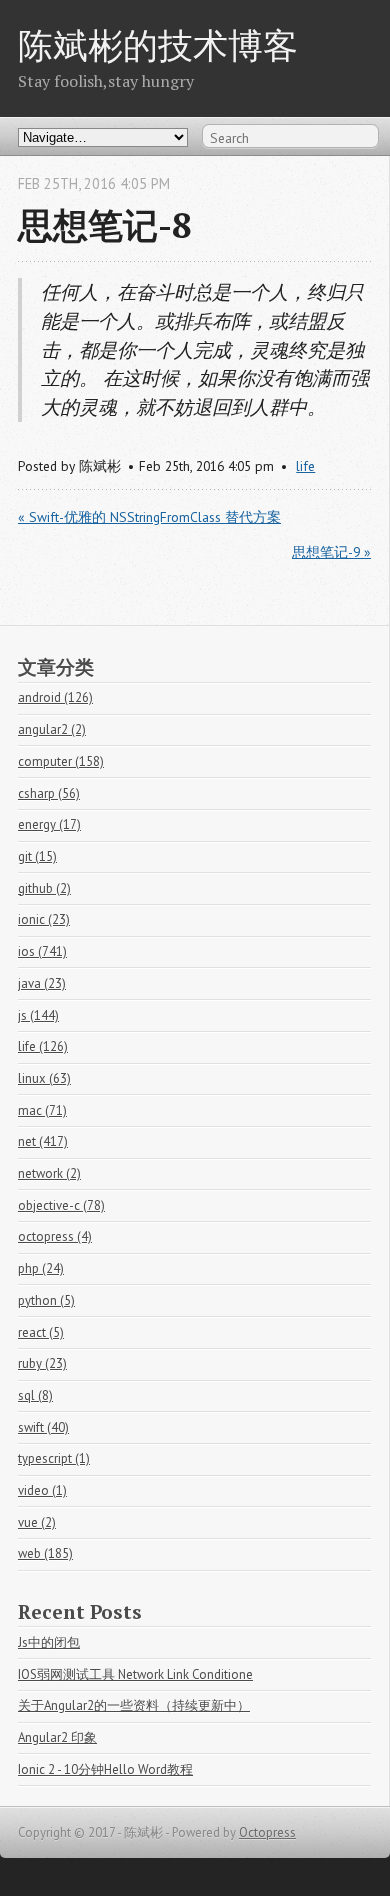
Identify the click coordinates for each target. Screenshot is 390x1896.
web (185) (45, 1553)
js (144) (38, 1015)
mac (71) (42, 1110)
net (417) (43, 1141)
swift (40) (43, 1427)
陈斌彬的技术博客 (158, 44)
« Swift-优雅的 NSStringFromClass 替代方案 (149, 517)
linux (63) (44, 1078)
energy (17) (49, 824)
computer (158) (61, 761)
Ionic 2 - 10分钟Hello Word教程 (105, 1769)
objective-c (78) (61, 1205)
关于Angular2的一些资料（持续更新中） (134, 1705)
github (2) (44, 888)
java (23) (42, 983)
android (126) (55, 697)
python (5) (46, 1300)
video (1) (42, 1490)
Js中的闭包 (49, 1642)
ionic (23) (44, 919)
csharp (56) (49, 793)
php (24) (41, 1268)
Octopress (267, 1832)
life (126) (43, 1046)
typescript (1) (54, 1458)
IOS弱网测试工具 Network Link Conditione (135, 1674)
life (305, 466)
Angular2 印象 (57, 1737)
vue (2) (37, 1522)
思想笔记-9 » (331, 552)
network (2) (49, 1173)
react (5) (41, 1332)
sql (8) (35, 1395)
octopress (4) (55, 1236)
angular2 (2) (52, 729)
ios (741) (42, 951)
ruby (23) (42, 1363)
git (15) (37, 856)
